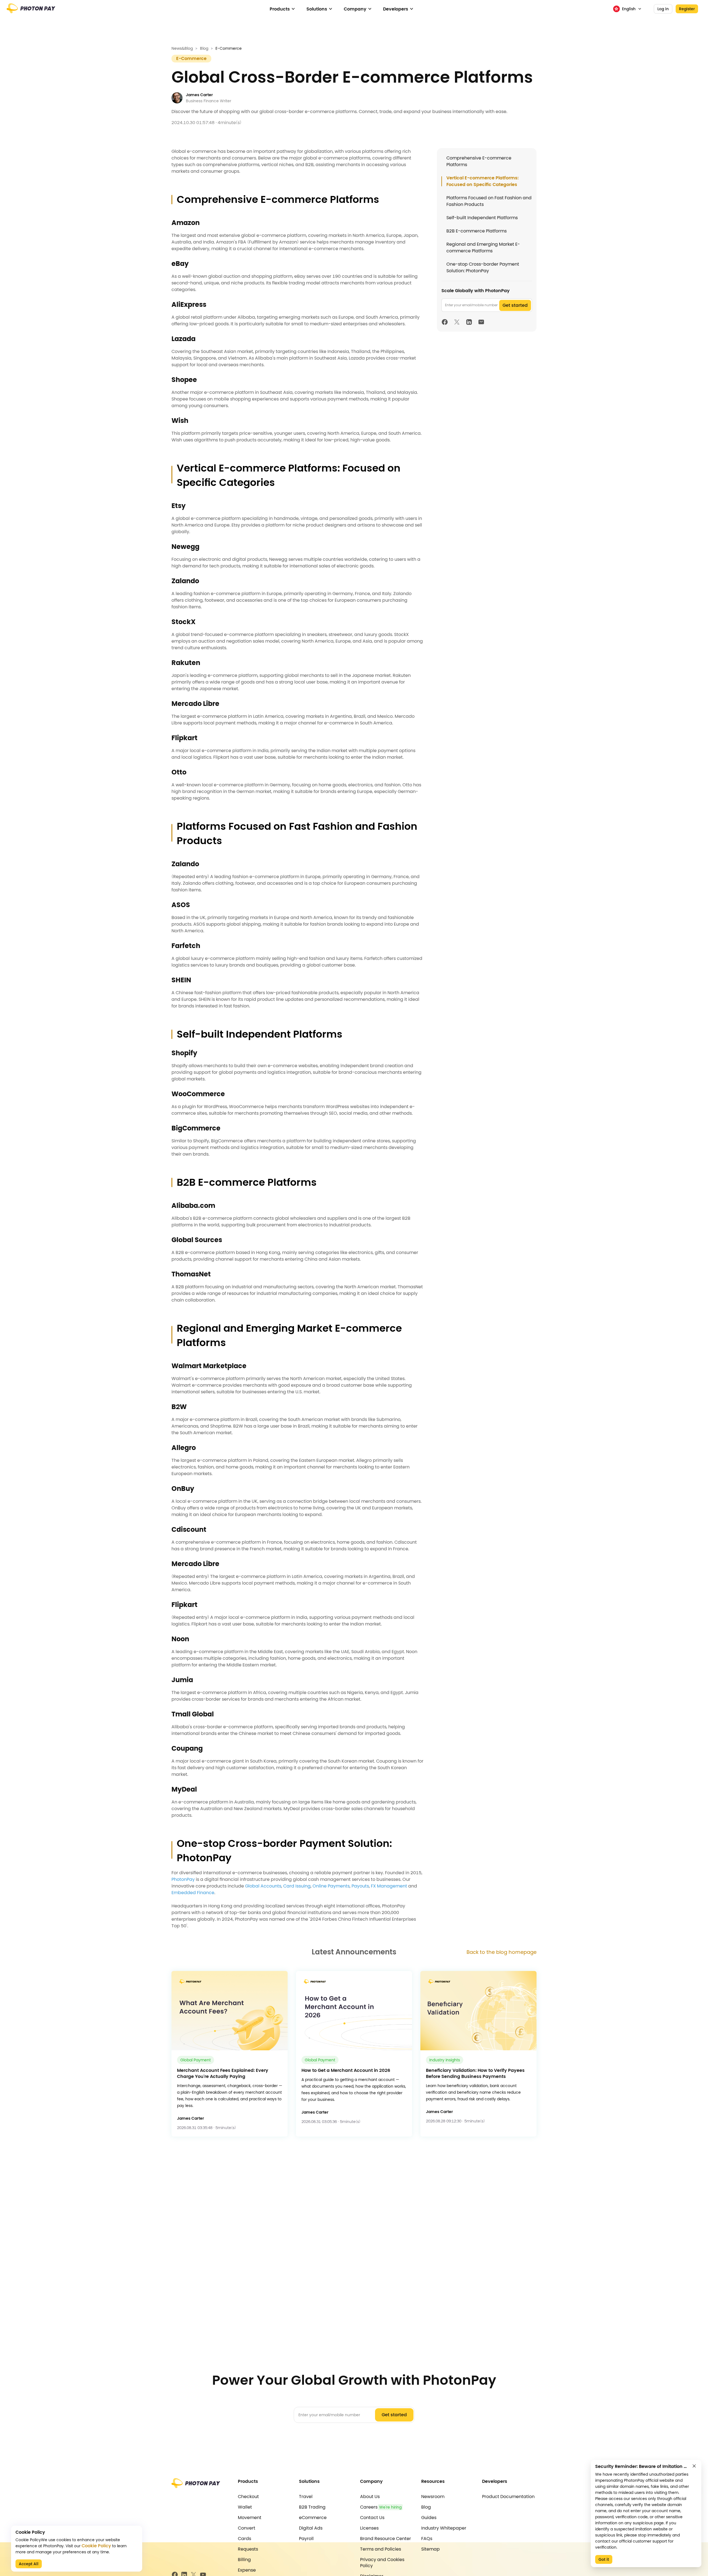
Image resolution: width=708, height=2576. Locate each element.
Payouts (360, 1886)
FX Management (389, 1886)
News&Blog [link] (182, 48)
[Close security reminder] (694, 2466)
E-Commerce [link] (229, 48)
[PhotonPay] (31, 11)
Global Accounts (263, 1886)
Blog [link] (204, 48)
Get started (515, 305)
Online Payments (331, 1886)
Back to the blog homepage (502, 1952)
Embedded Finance (193, 1893)
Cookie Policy (96, 2546)
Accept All (29, 2564)
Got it (604, 2559)
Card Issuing (297, 1886)
